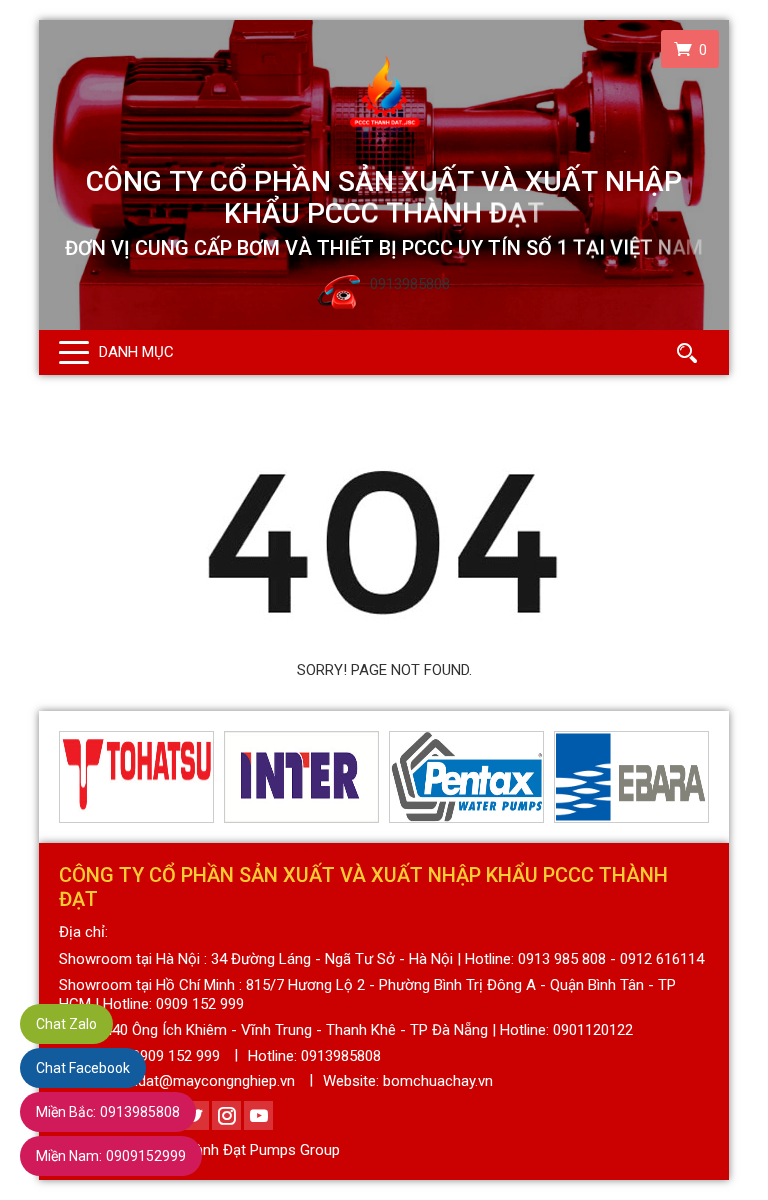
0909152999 (111, 1156)
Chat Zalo (66, 1024)
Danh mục (136, 352)
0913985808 (108, 1112)
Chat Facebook (83, 1068)
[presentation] (71, 777)
